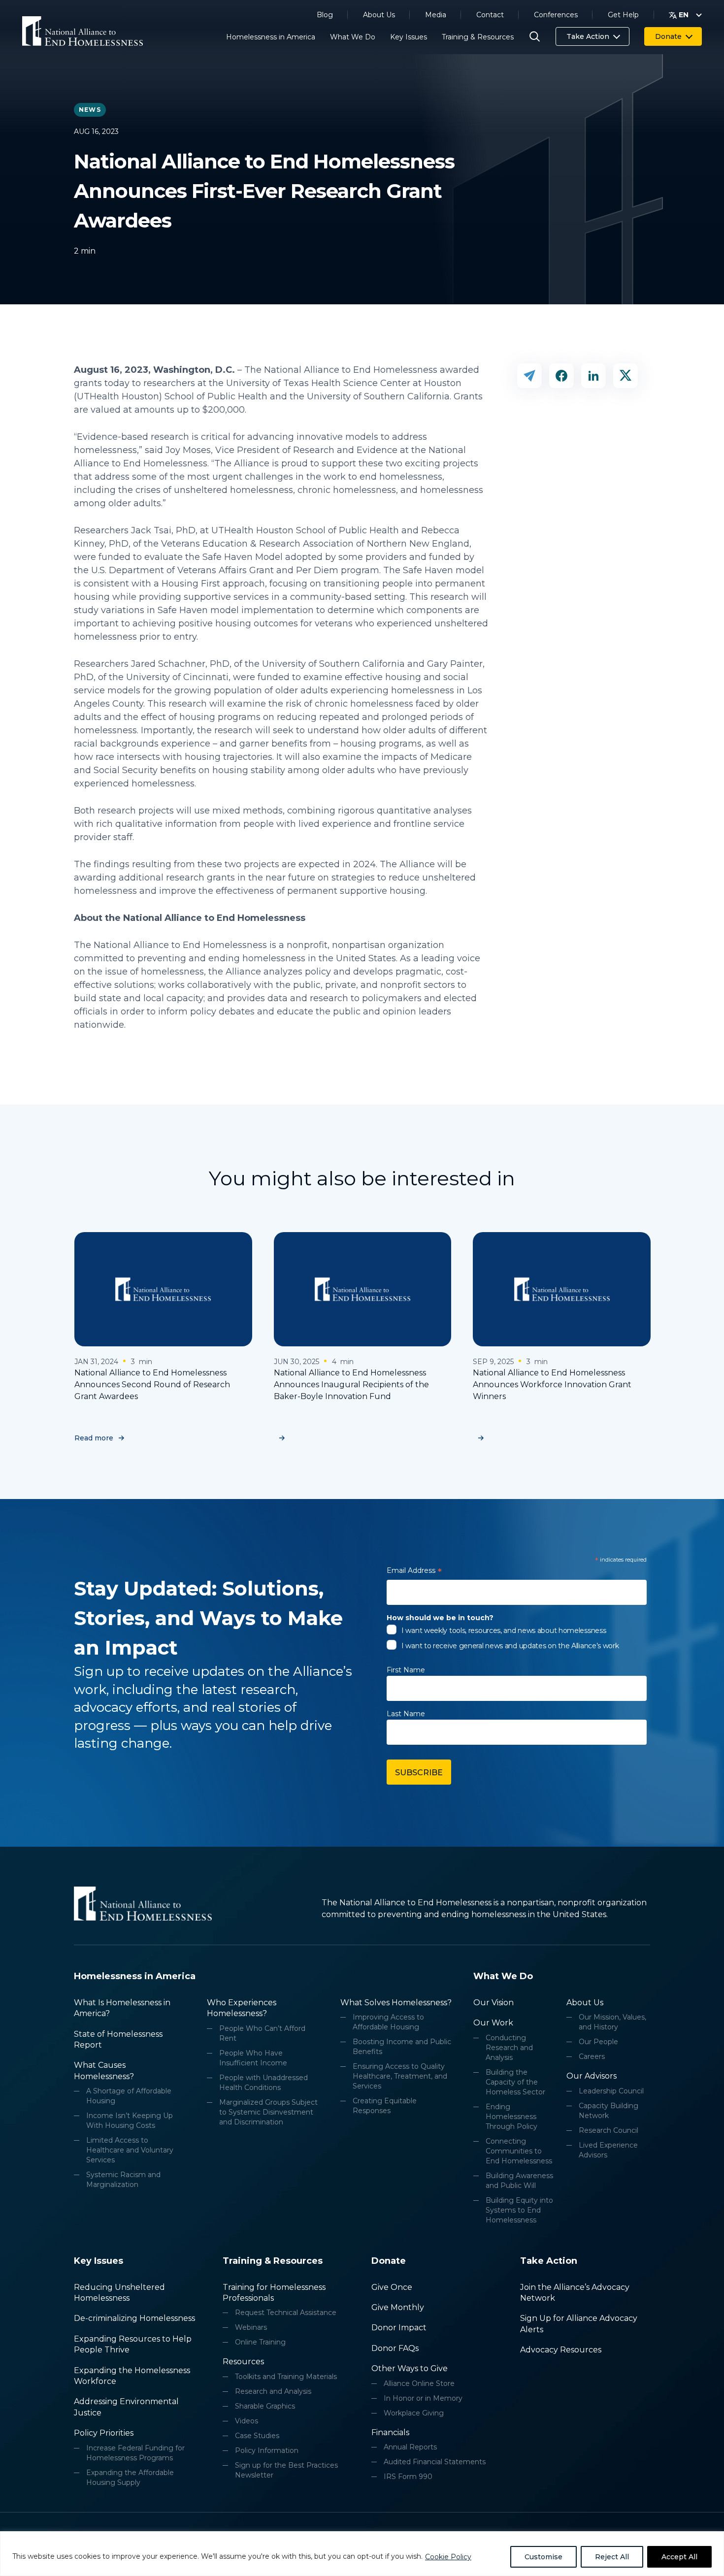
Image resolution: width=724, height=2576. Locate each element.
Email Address (414, 1572)
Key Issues (409, 37)
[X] (625, 376)
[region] (362, 2554)
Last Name (406, 1714)
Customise (543, 2557)
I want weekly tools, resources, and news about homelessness (504, 1630)
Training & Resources (478, 37)
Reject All (612, 2557)
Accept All (679, 2557)
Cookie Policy (448, 2557)
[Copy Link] (529, 376)
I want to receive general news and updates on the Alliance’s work (510, 1646)
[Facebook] (561, 376)
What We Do (353, 37)
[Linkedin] (593, 376)
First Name (406, 1670)
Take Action (588, 36)
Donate (668, 36)
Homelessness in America (271, 37)
